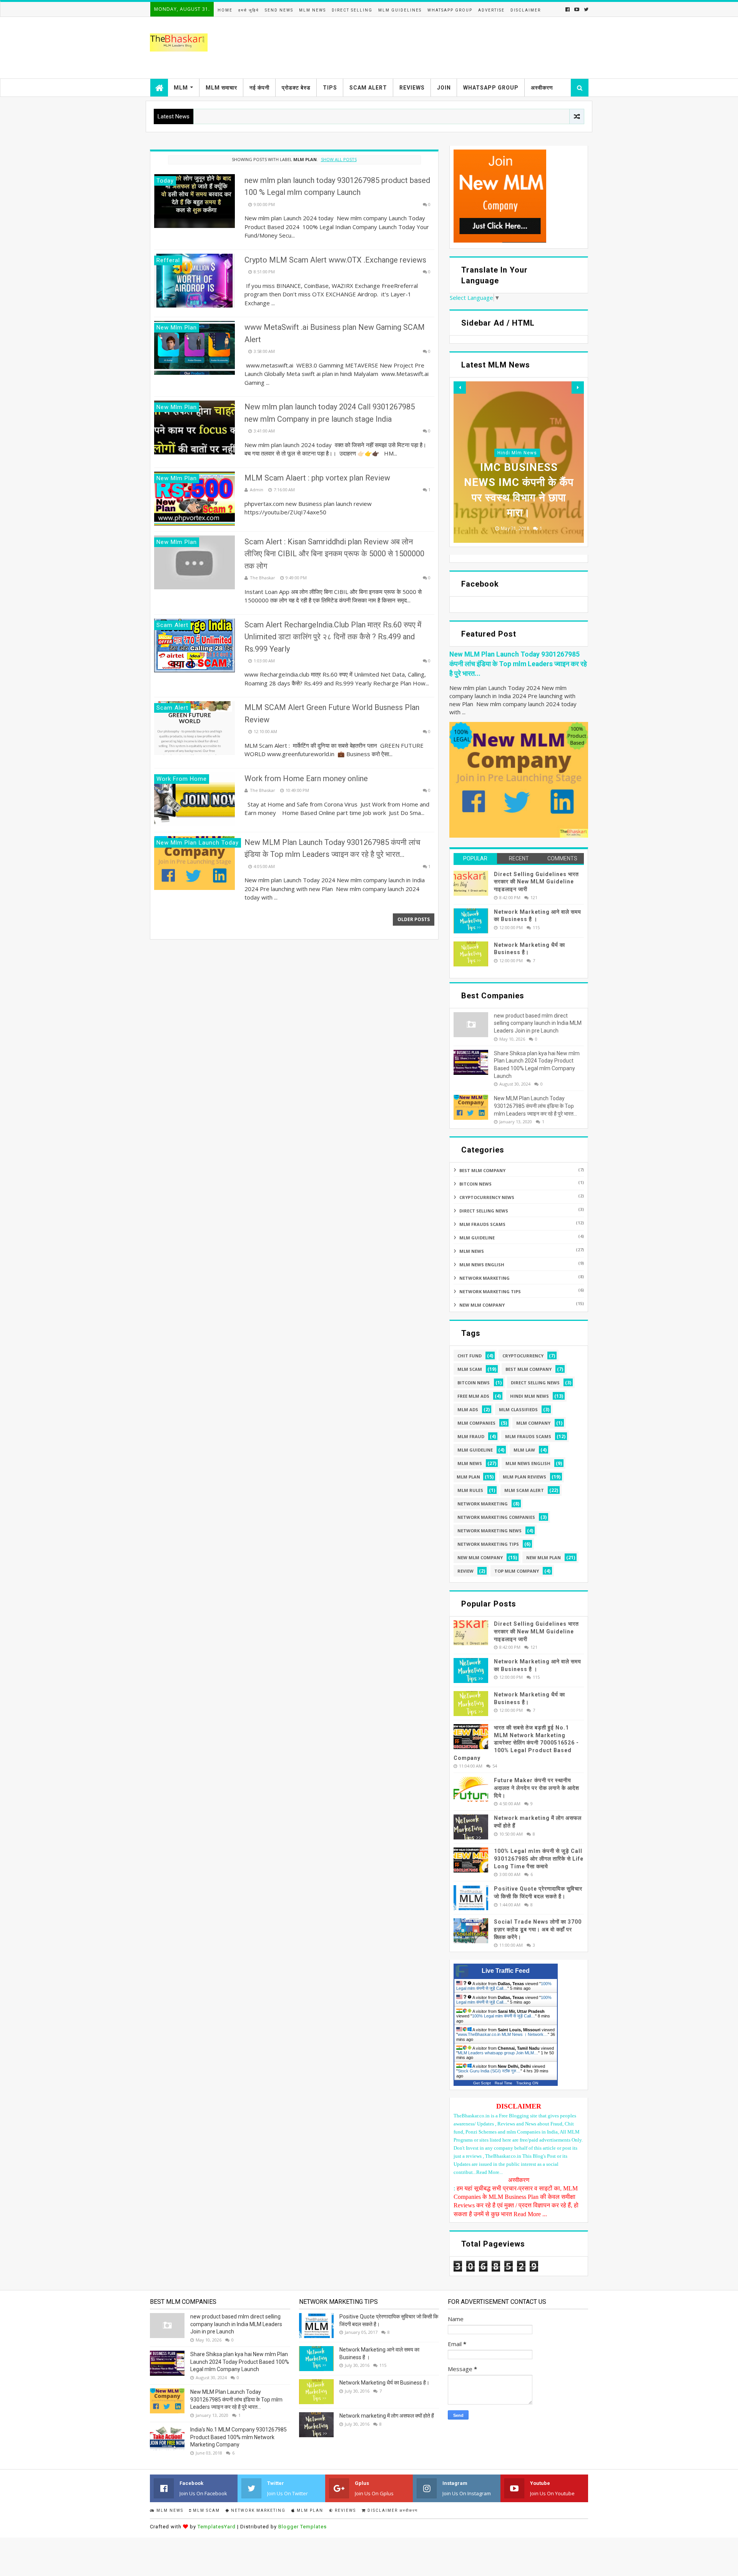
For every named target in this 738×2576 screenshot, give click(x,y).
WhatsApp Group (450, 10)
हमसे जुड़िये (249, 10)
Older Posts (414, 919)
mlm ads (468, 1409)
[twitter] (585, 9)
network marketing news (490, 1531)
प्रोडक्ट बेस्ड (296, 88)
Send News (279, 10)
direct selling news (484, 1211)
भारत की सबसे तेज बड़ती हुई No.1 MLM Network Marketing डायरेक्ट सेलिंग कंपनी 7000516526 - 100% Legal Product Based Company (516, 1743)
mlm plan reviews (524, 1477)
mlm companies (476, 1423)
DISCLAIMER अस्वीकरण (392, 2510)
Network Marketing (258, 2510)
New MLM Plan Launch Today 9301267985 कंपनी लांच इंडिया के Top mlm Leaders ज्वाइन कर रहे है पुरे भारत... (518, 664)
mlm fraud (471, 1436)
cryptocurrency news (487, 1197)
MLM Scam (470, 1369)
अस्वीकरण (542, 88)
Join (444, 88)
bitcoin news (475, 1184)
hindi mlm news (517, 453)
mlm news (472, 1251)
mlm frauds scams (482, 1224)
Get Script (482, 2083)
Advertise (491, 10)
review (465, 1571)
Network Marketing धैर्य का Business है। (384, 2383)
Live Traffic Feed (506, 1971)
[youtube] (577, 9)
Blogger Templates (303, 2527)
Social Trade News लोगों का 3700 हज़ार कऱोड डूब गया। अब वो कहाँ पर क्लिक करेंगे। (538, 1929)
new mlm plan (544, 1557)
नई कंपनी (259, 88)
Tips (330, 88)
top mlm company (517, 1571)
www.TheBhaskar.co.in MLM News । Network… (503, 2034)
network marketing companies (496, 1517)
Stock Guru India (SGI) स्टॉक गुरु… (489, 2071)
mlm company (533, 1423)
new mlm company (482, 1305)
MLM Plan (309, 2510)
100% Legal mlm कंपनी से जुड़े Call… (504, 1986)
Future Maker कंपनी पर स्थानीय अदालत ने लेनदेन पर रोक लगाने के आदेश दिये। (537, 1788)
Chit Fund (470, 1356)
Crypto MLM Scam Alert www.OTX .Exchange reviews (335, 260)
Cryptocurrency (523, 1356)
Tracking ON (527, 2083)
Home (225, 10)
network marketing (485, 1278)
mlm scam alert (524, 1490)
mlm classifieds (518, 1409)
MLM (181, 88)
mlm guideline (477, 1238)
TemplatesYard (217, 2527)
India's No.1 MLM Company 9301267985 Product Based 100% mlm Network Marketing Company (239, 2437)
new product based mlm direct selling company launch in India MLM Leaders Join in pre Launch (538, 1023)
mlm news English (482, 1265)
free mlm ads (473, 1396)
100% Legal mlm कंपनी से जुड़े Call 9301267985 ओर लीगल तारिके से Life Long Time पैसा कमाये (539, 1858)
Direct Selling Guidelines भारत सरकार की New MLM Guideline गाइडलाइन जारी (536, 882)
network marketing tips (490, 1291)
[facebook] (568, 9)
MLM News (312, 10)
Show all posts (339, 159)
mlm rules (470, 1490)
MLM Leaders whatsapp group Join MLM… (498, 2053)
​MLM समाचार (221, 88)
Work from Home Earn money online (306, 778)
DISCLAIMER (526, 10)
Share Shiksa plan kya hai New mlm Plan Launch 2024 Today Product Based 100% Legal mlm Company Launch (240, 2362)
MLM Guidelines (400, 10)
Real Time (504, 2083)
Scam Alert (368, 88)
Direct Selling (352, 10)
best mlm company (482, 1170)
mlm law (524, 1450)
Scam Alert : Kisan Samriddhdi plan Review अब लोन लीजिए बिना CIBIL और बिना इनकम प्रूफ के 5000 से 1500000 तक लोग (334, 554)
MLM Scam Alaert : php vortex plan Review (317, 478)
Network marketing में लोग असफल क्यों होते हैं (387, 2416)
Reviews (412, 88)
